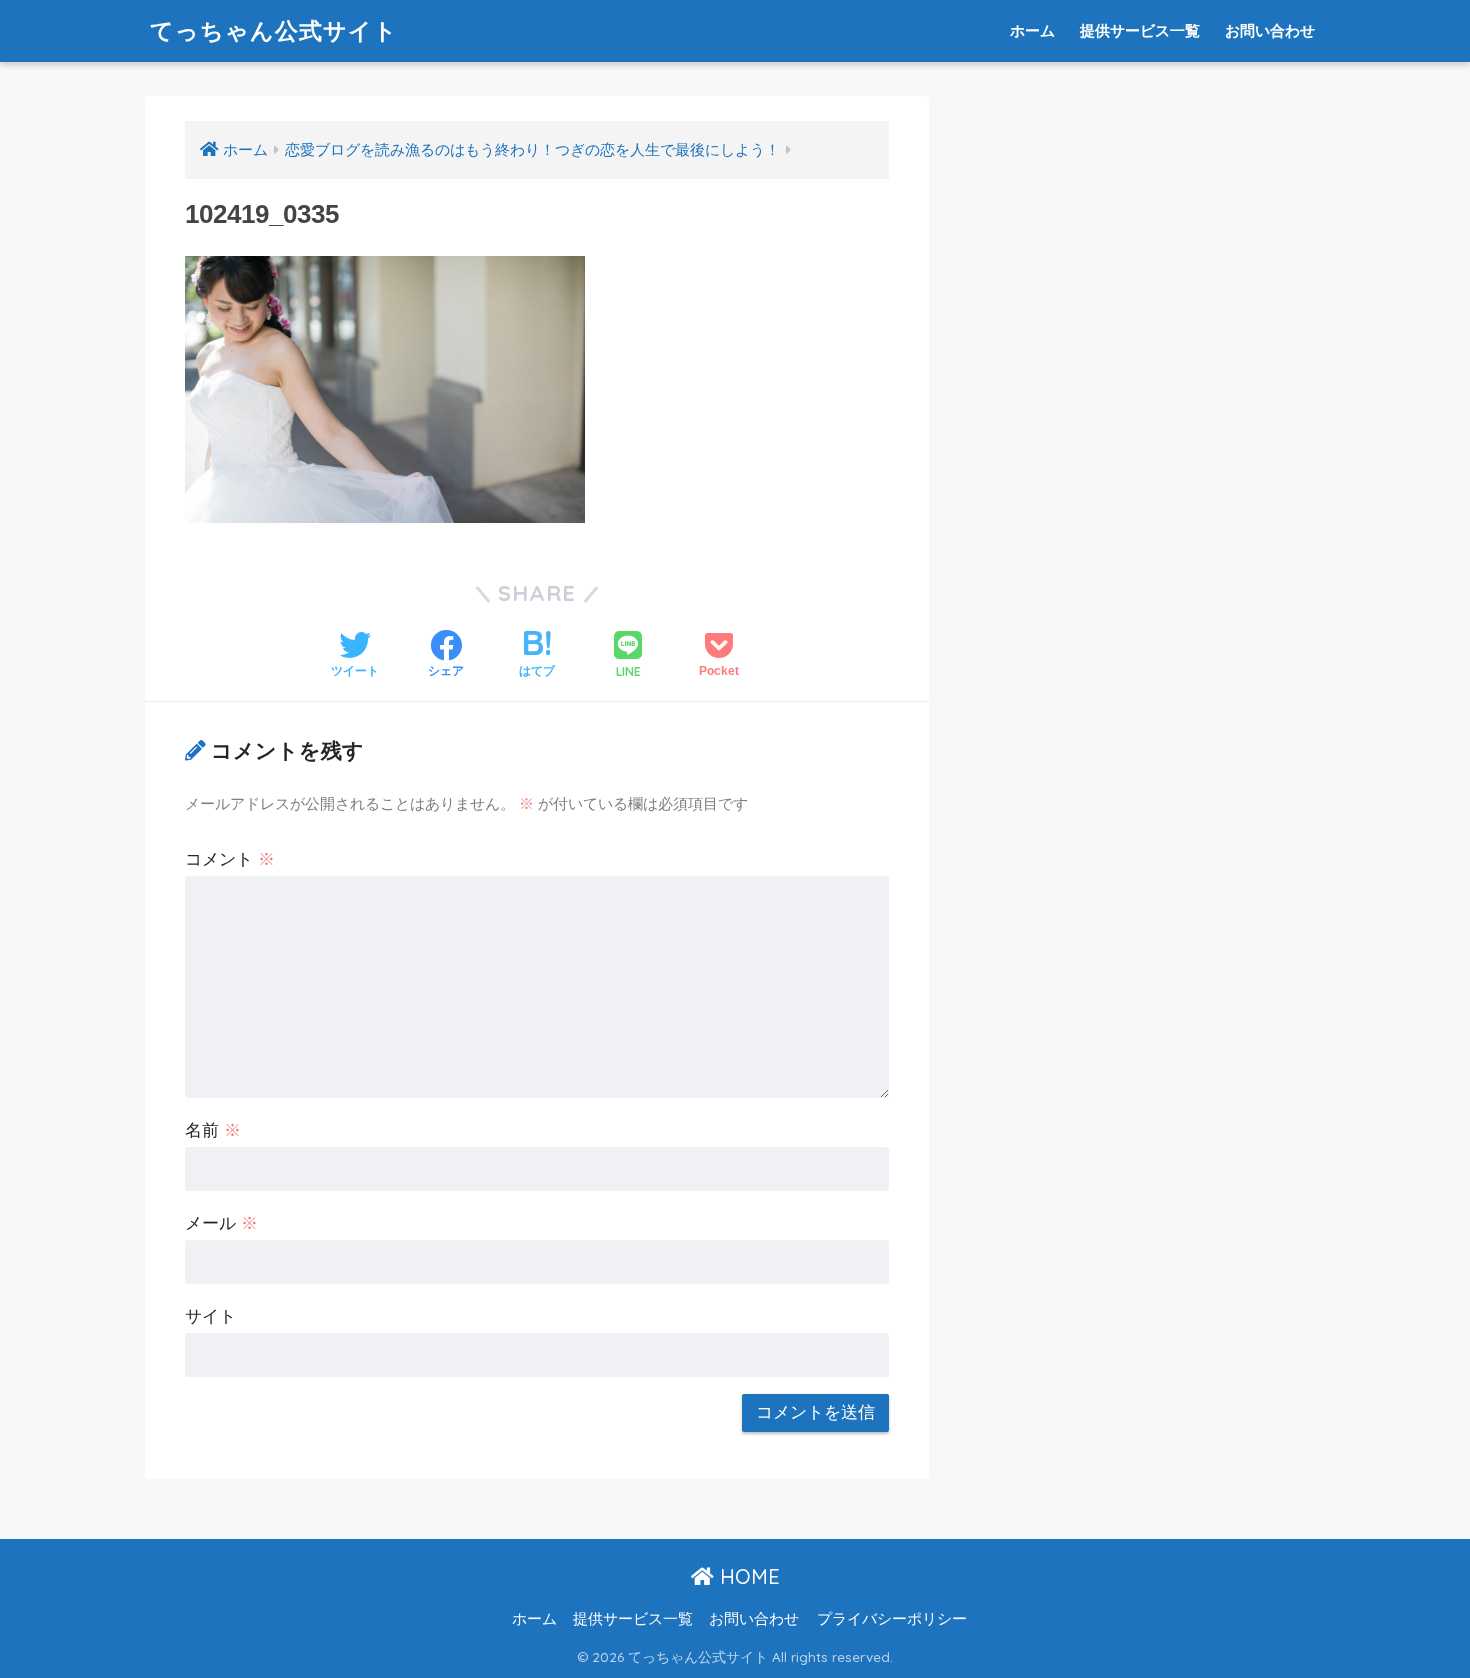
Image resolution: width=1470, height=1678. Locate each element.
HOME (747, 1576)
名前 (213, 1130)
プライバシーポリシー (892, 1619)
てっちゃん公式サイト (274, 30)
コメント (230, 859)
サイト (210, 1316)
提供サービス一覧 (1140, 30)
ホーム (1032, 30)
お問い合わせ (1270, 30)
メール (221, 1223)
